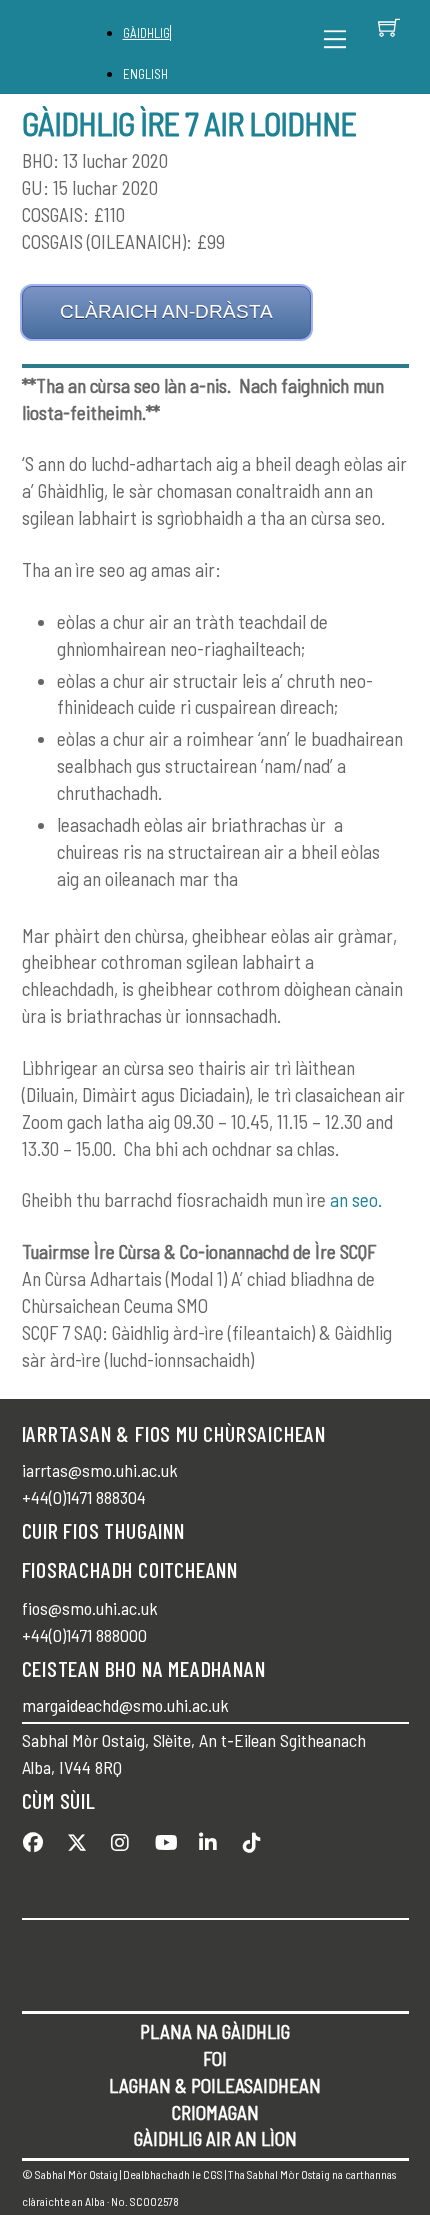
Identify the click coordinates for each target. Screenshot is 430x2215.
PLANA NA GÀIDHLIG (215, 2031)
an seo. (356, 1199)
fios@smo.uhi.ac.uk (90, 1608)
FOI (215, 2058)
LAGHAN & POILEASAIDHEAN (215, 2085)
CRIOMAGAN (215, 2112)
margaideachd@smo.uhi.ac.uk (125, 1705)
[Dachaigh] (75, 47)
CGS (213, 2174)
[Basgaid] (389, 27)
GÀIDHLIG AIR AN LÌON (215, 2138)
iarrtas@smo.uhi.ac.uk (100, 1470)
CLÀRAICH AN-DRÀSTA (166, 311)
